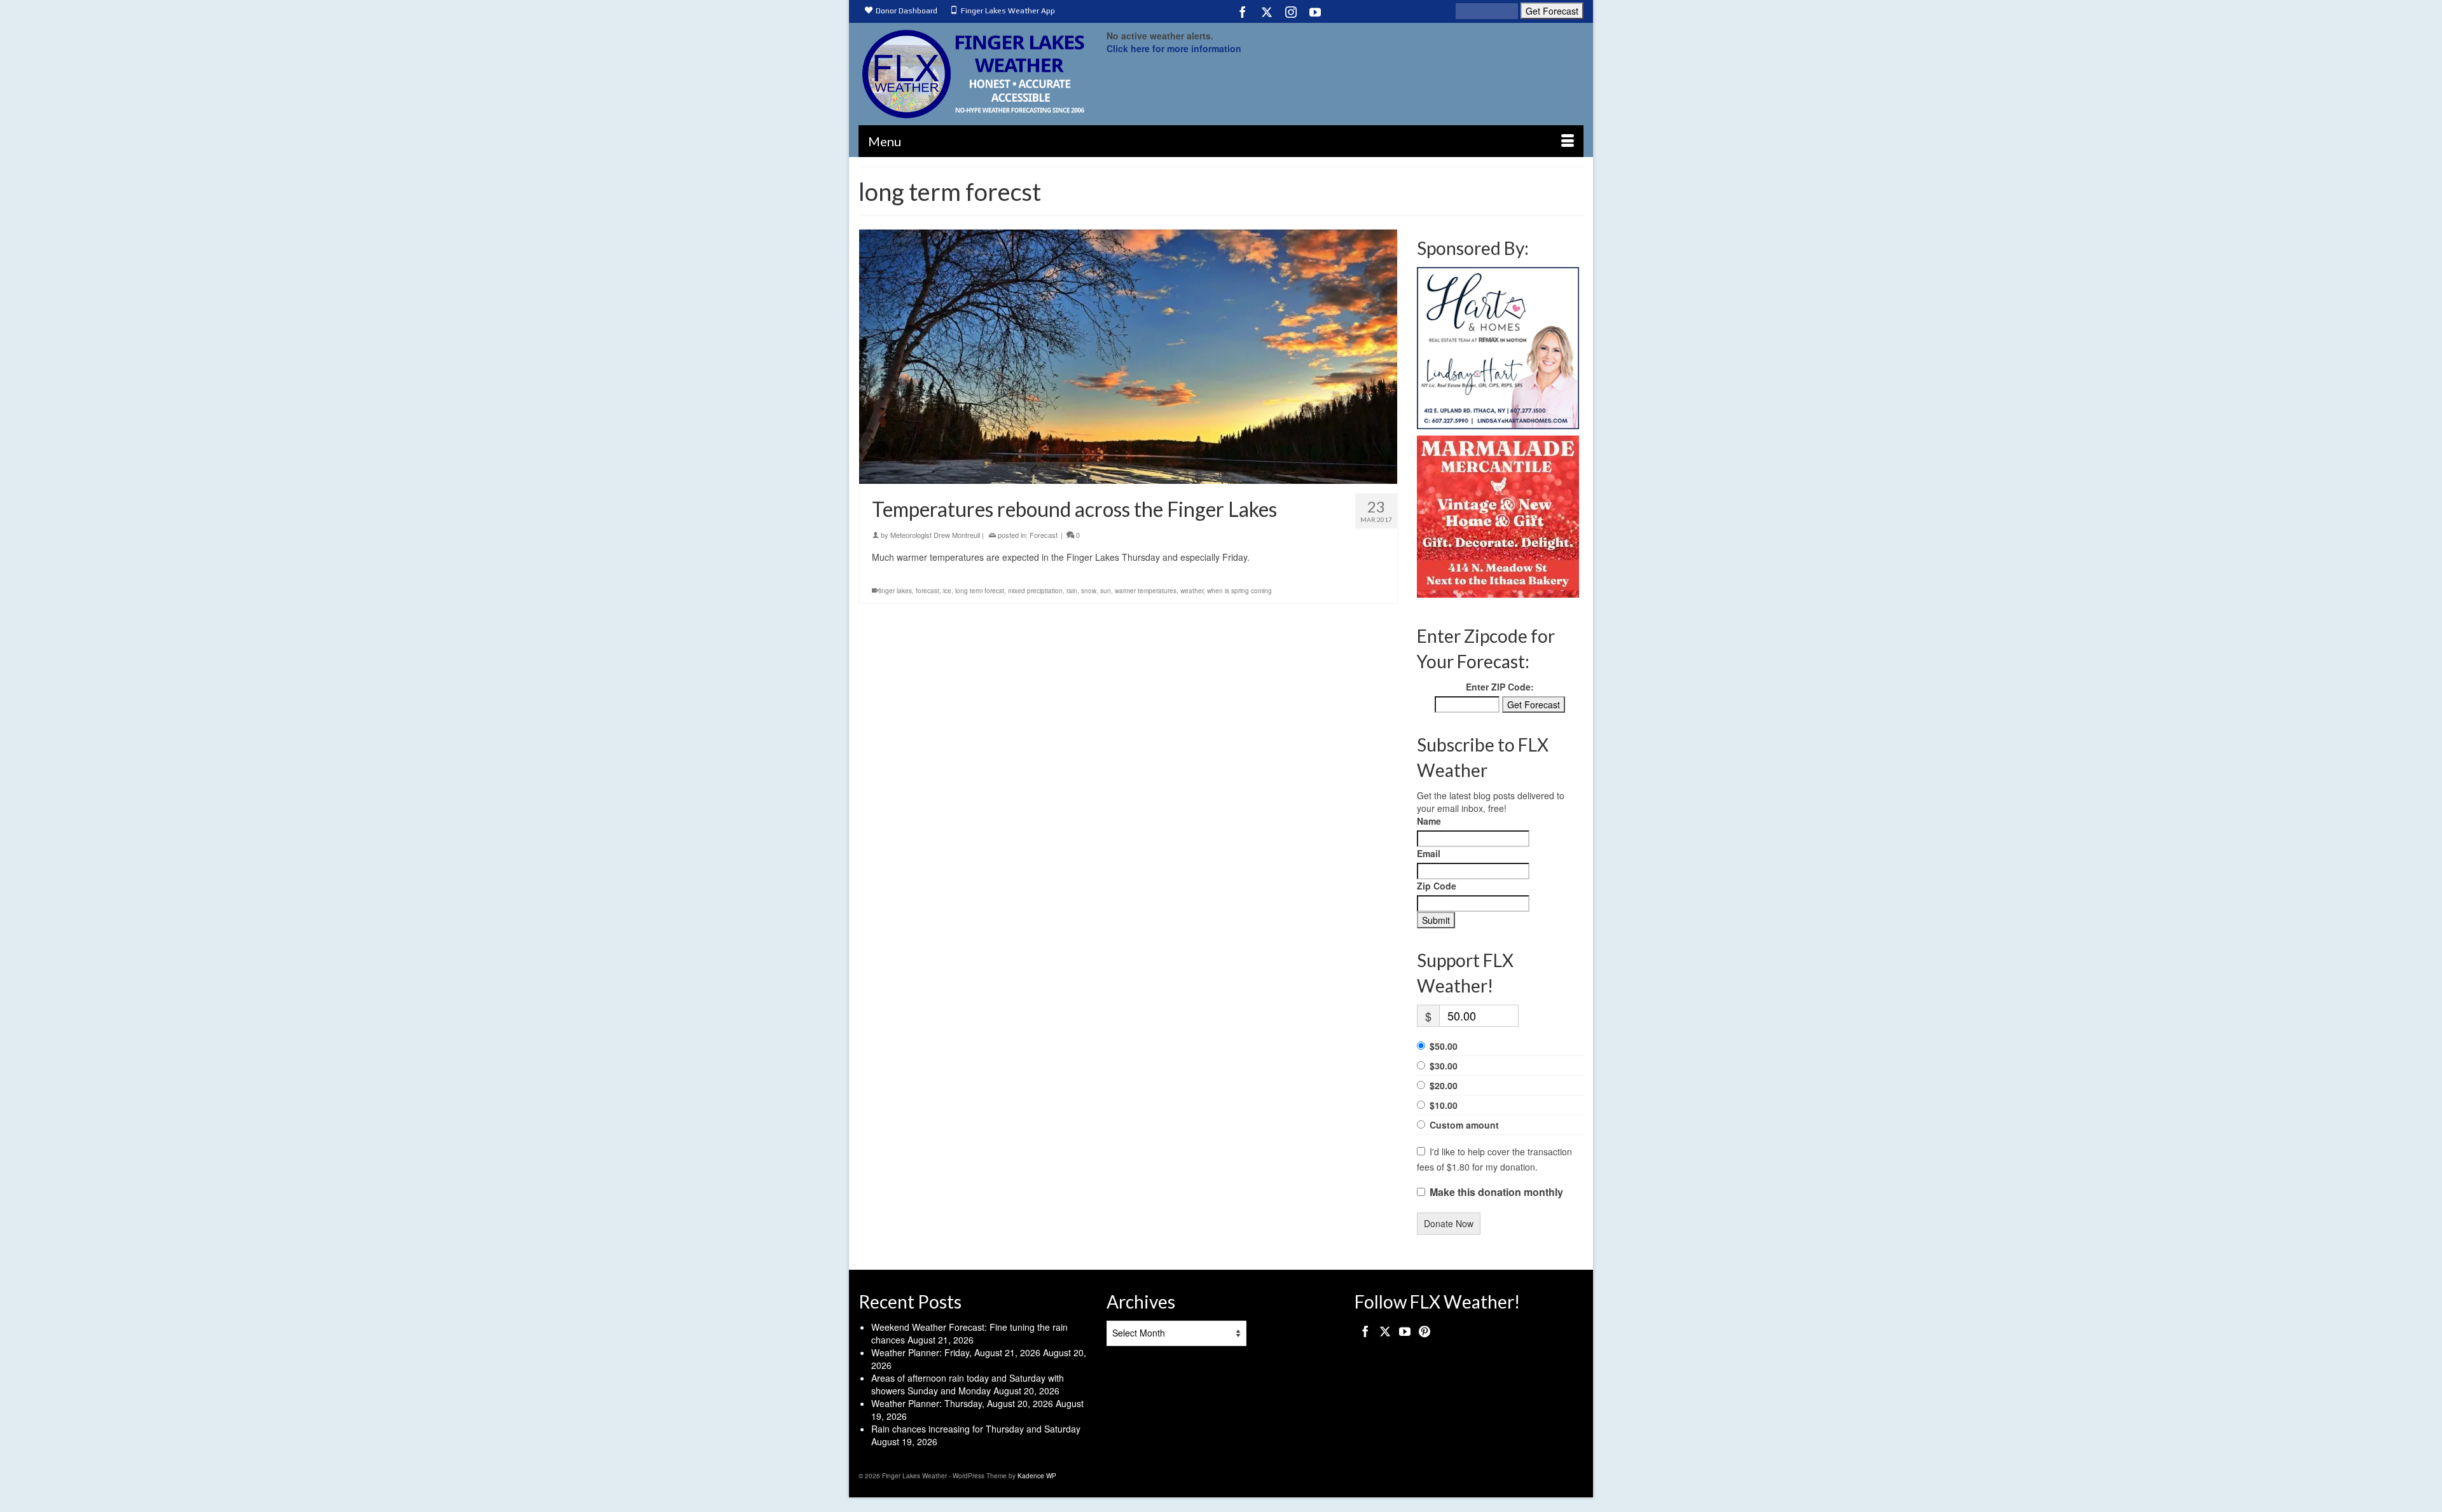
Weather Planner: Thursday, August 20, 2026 (962, 1403)
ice (947, 591)
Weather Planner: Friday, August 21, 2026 (956, 1352)
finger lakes (895, 591)
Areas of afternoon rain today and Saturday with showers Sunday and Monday (968, 1384)
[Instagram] (1291, 11)
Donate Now (1449, 1223)
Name (1429, 821)
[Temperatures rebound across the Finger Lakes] (1128, 357)
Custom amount (1464, 1125)
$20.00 (1444, 1085)
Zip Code (1437, 886)
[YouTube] (1315, 11)
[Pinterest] (1424, 1331)
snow (1089, 591)
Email (1429, 853)
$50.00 (1444, 1046)
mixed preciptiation (1035, 591)
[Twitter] (1267, 11)
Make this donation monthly (1496, 1192)
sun (1106, 591)
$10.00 (1444, 1105)
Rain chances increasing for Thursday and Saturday (976, 1429)
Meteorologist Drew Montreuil (935, 535)
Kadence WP (1037, 1476)
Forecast (1044, 535)
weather (1192, 591)
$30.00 (1444, 1066)
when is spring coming (1239, 591)
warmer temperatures (1146, 591)
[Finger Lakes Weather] (973, 74)
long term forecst (980, 591)
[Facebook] (1243, 11)
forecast (928, 591)
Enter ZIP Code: (1500, 687)
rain (1072, 591)
